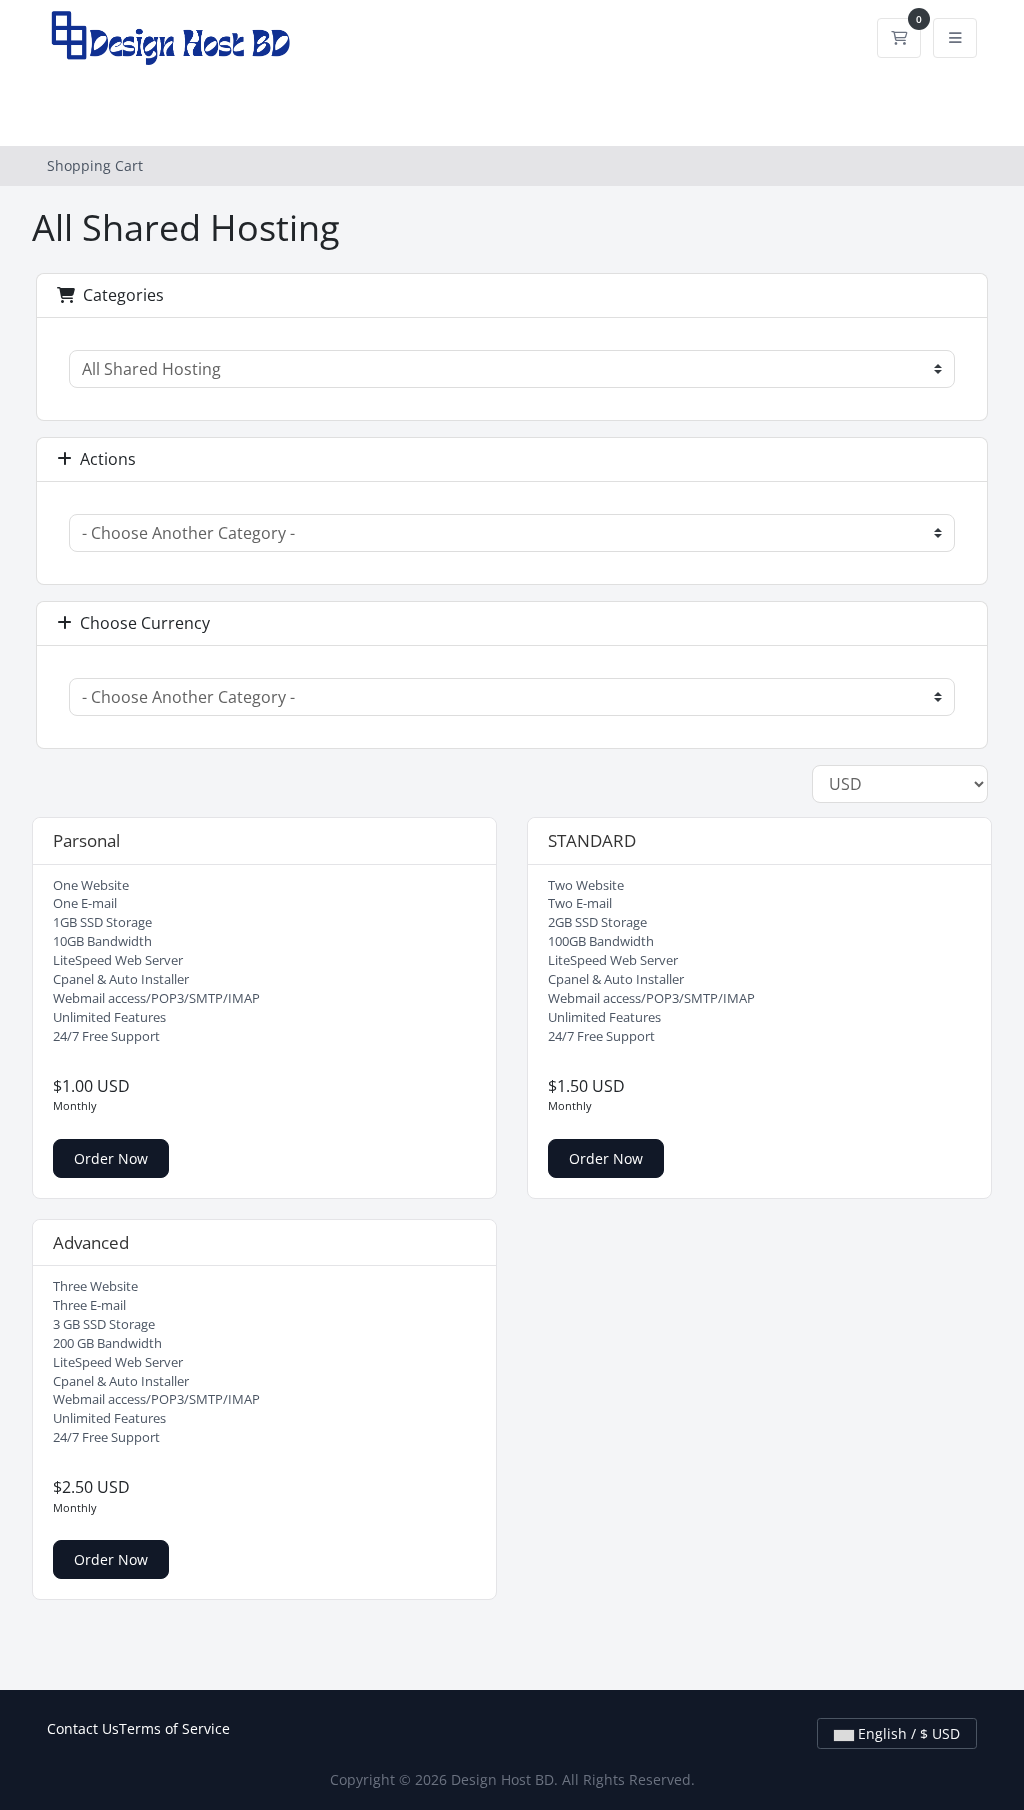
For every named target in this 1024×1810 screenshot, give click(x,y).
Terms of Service (174, 1728)
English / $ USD (907, 1733)
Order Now (111, 1158)
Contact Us (83, 1728)
